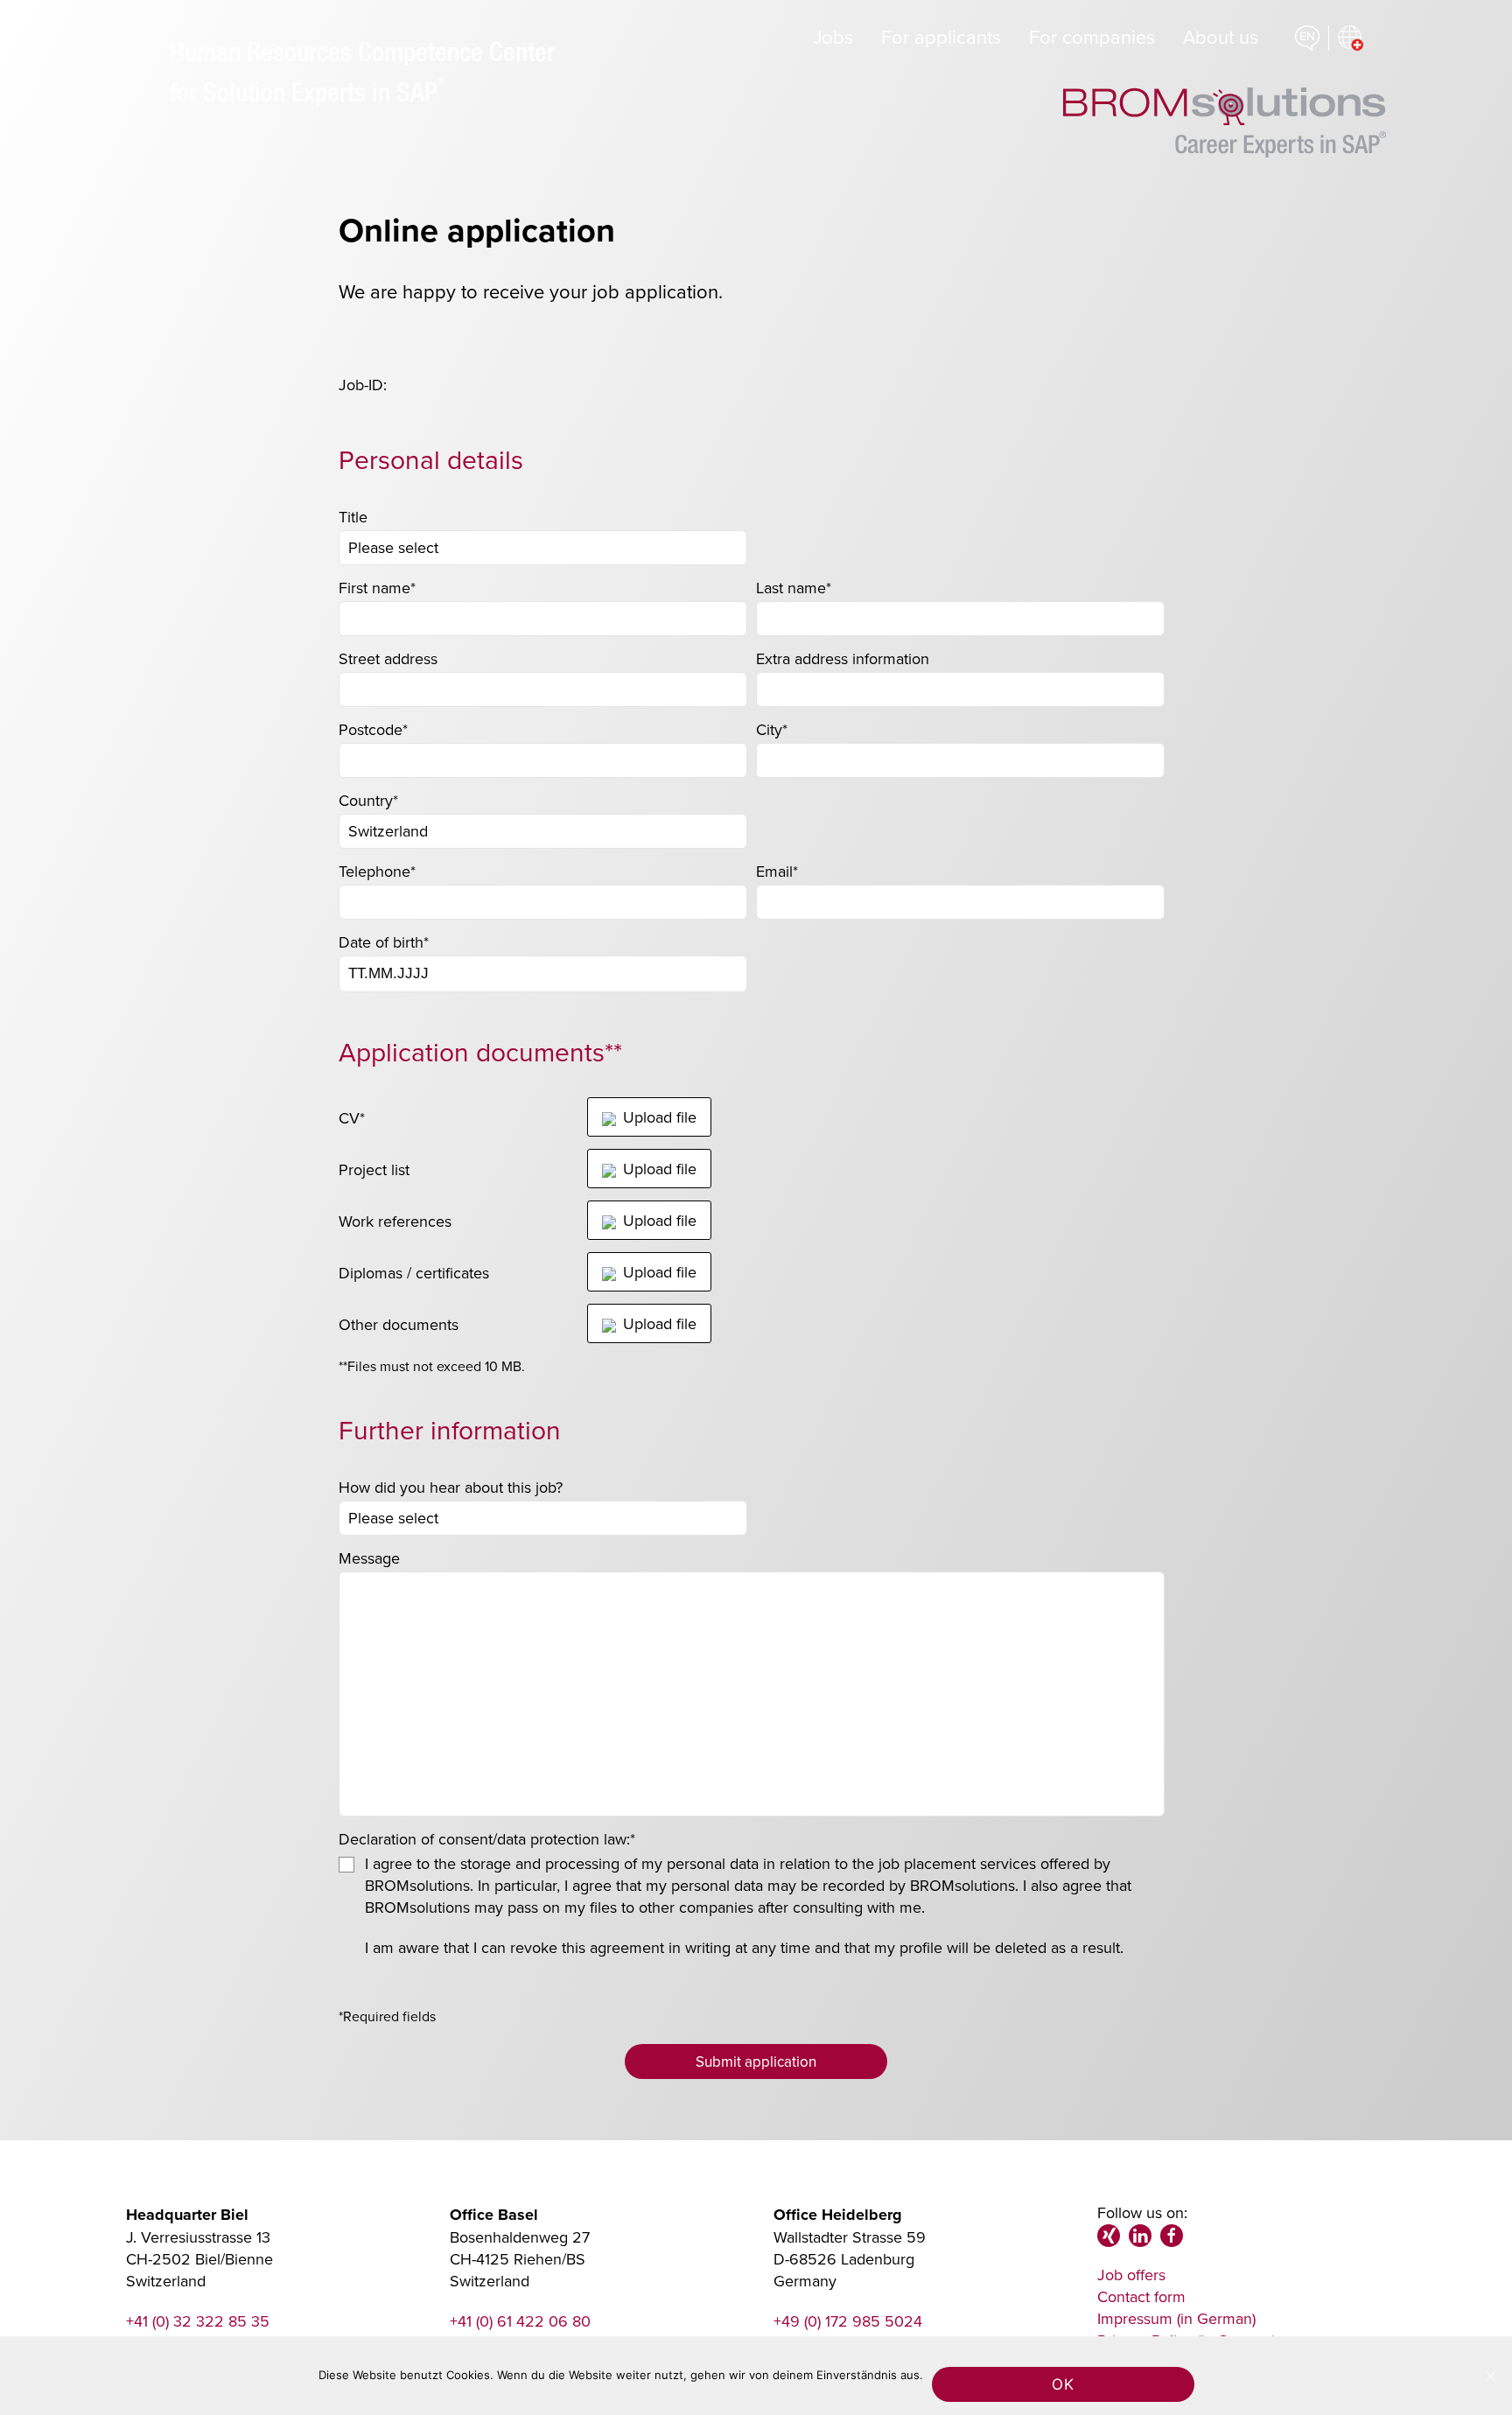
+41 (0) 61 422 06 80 (520, 2321)
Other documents (399, 1324)
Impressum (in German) (1176, 2318)
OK (1063, 2384)
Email (777, 871)
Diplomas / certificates (414, 1273)
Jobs (833, 36)
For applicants (941, 36)
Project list (374, 1169)
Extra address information (843, 658)
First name (377, 588)
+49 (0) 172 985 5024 (848, 2321)
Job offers (1131, 2275)
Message (369, 1558)
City (772, 729)
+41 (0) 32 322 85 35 (198, 2321)
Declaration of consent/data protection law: (487, 1839)
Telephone (377, 871)
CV (352, 1118)
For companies (1092, 36)
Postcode (373, 729)
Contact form (1141, 2296)
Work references (395, 1221)
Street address (388, 658)
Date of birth (384, 942)
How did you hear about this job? (451, 1487)
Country (368, 800)
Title (353, 517)
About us (1221, 36)
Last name (794, 588)
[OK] (1490, 2376)
